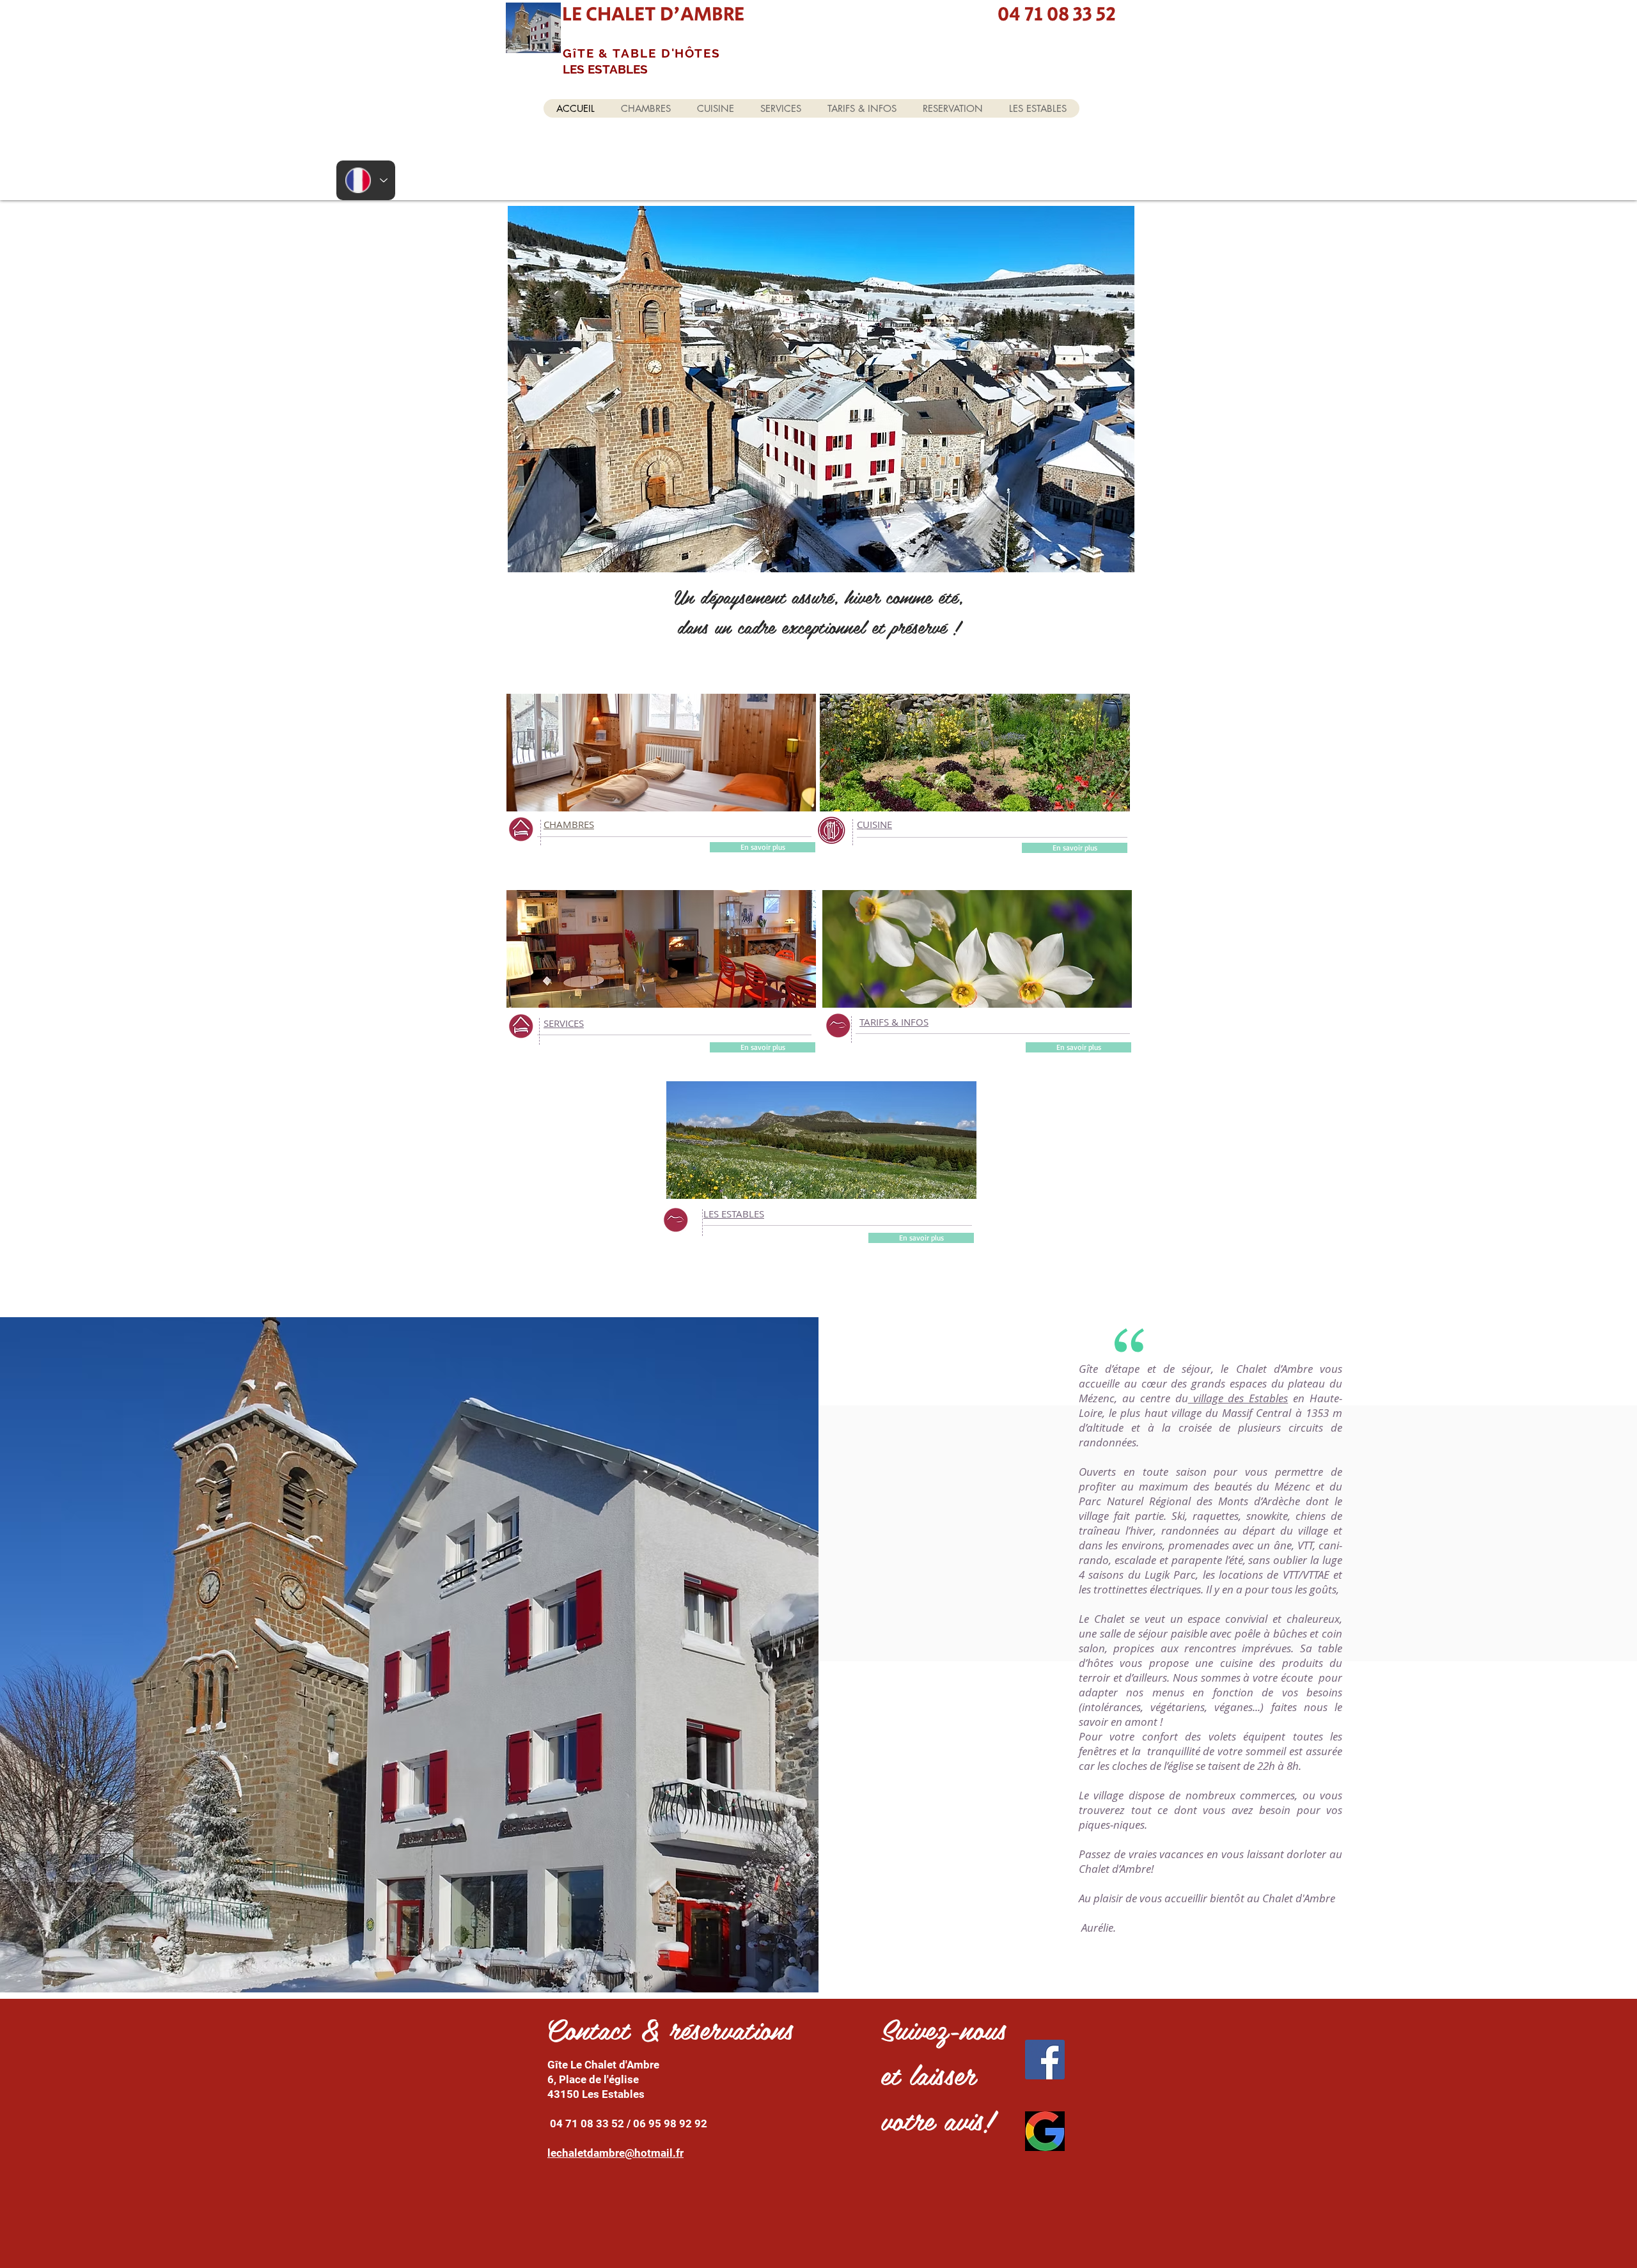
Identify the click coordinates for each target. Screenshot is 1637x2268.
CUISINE (874, 824)
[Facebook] (1045, 2060)
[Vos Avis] (1045, 2131)
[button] (821, 389)
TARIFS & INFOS (894, 1022)
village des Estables (1238, 1398)
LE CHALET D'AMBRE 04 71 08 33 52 (841, 14)
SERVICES (564, 1023)
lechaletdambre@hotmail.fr (615, 2153)
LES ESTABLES (734, 1214)
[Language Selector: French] (366, 180)
